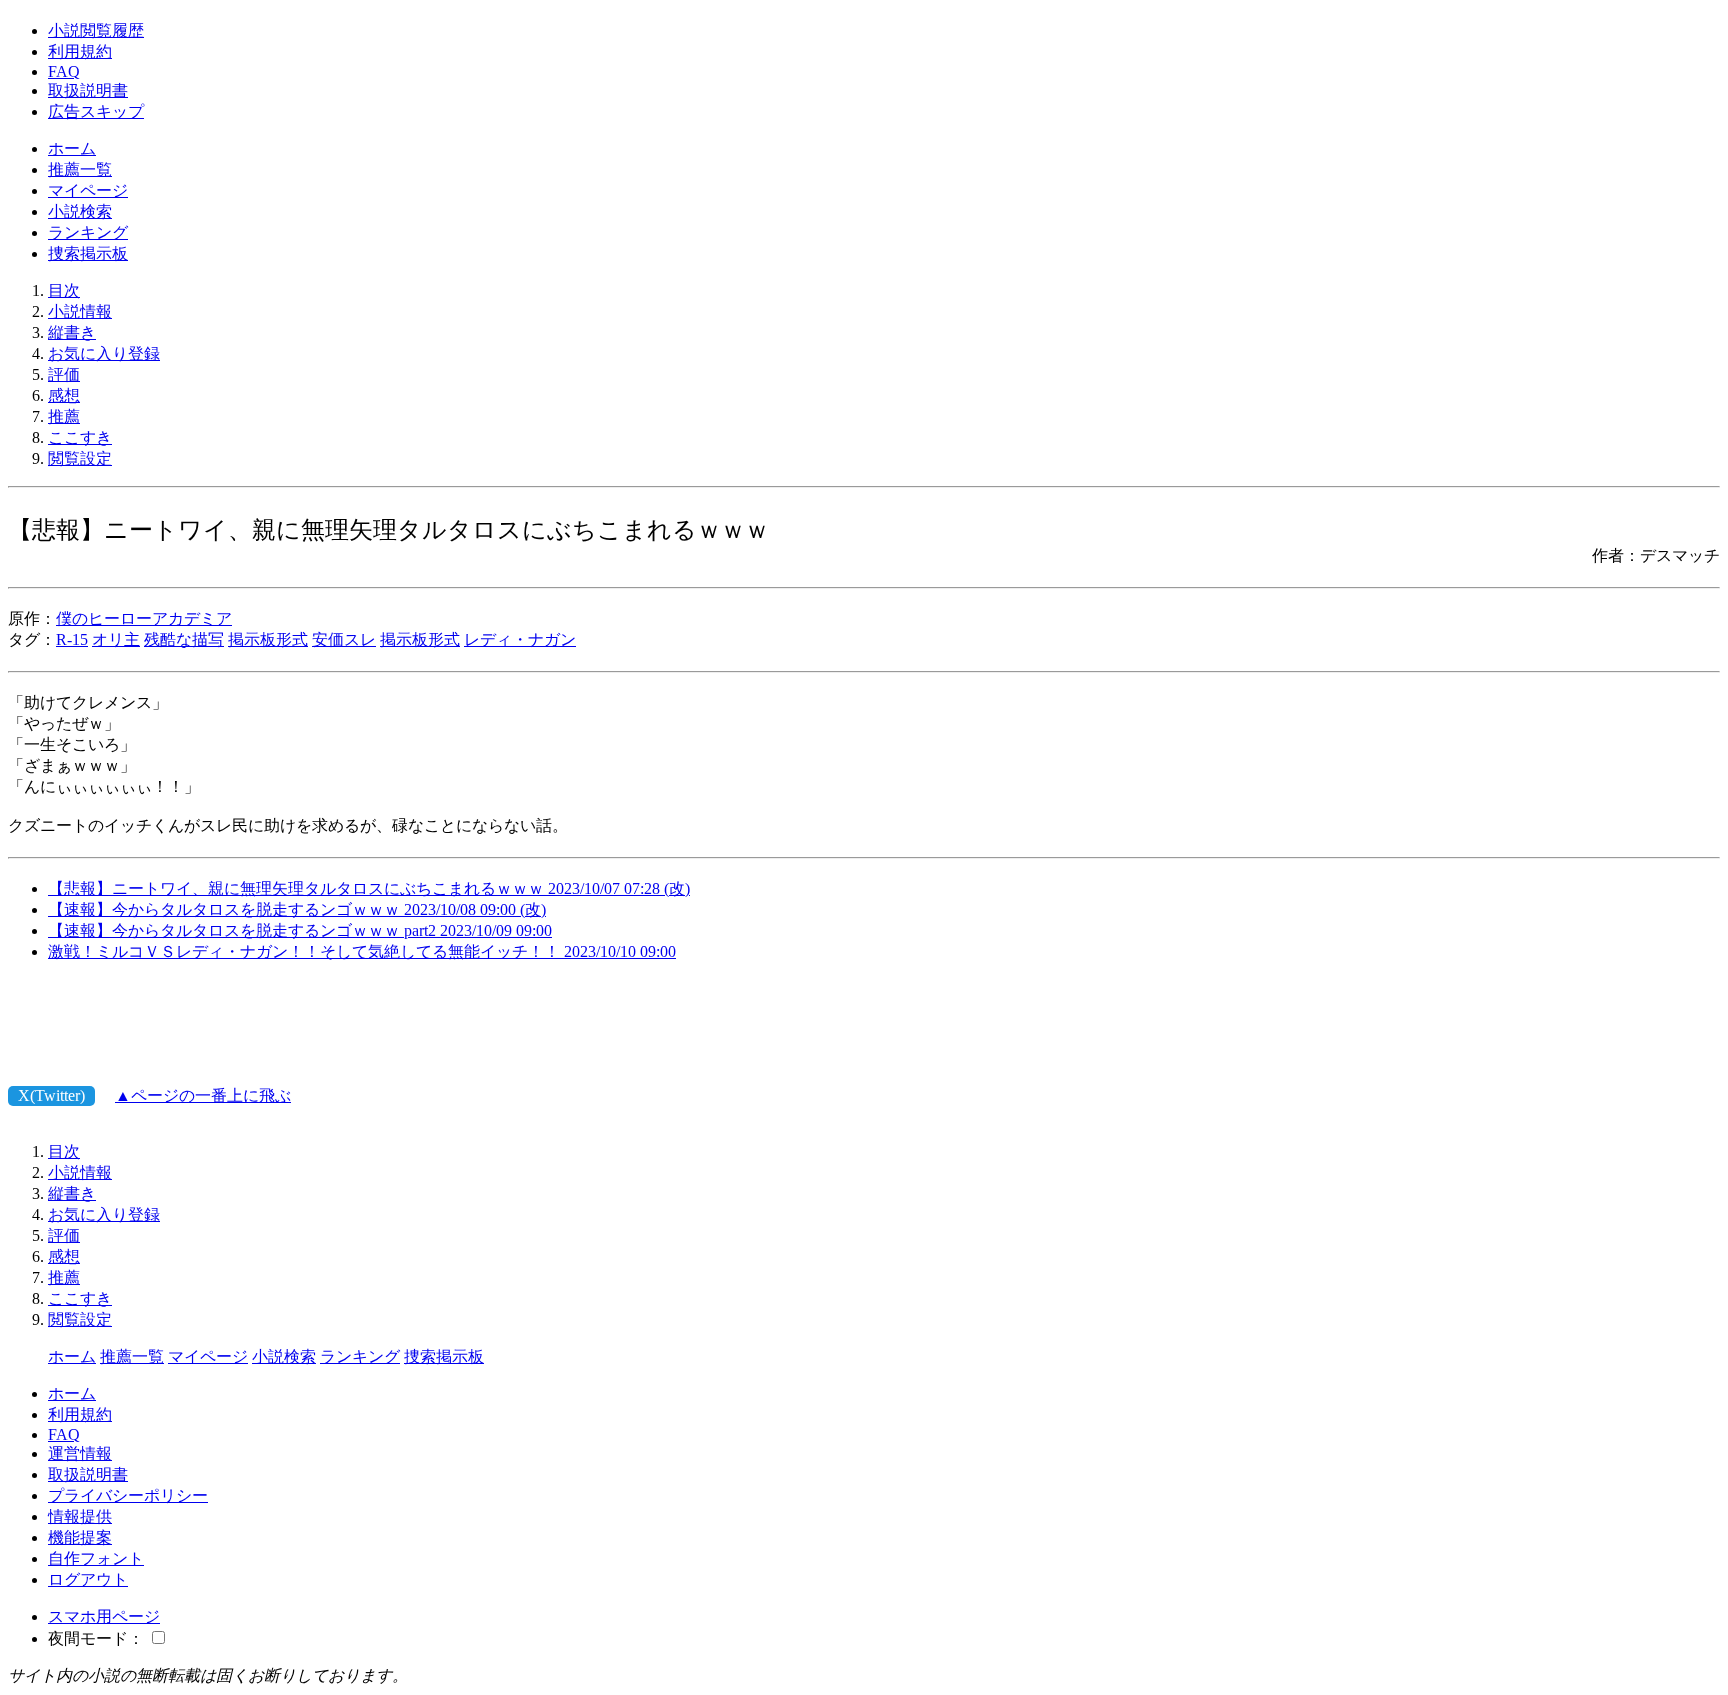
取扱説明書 (88, 90)
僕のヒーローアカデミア (144, 618)
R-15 (72, 639)
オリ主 (116, 639)
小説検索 (80, 211)
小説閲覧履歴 (96, 30)
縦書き (72, 332)
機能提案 (80, 1537)
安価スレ (344, 639)
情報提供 (80, 1516)
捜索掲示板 (88, 253)
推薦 (64, 416)
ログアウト (88, 1579)
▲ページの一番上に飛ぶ (203, 1095)
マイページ (88, 190)
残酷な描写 (184, 639)
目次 (64, 290)
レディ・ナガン (520, 639)
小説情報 (80, 311)
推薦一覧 (80, 169)
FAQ (64, 71)
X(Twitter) (51, 1095)
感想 (64, 395)
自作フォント (96, 1558)
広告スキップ (96, 111)
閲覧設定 (80, 458)
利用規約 (80, 51)
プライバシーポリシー (128, 1495)
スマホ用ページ (104, 1616)
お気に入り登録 (104, 353)
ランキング (88, 232)
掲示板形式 (268, 639)
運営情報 (80, 1453)
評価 (64, 374)
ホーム (72, 148)
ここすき (80, 437)
